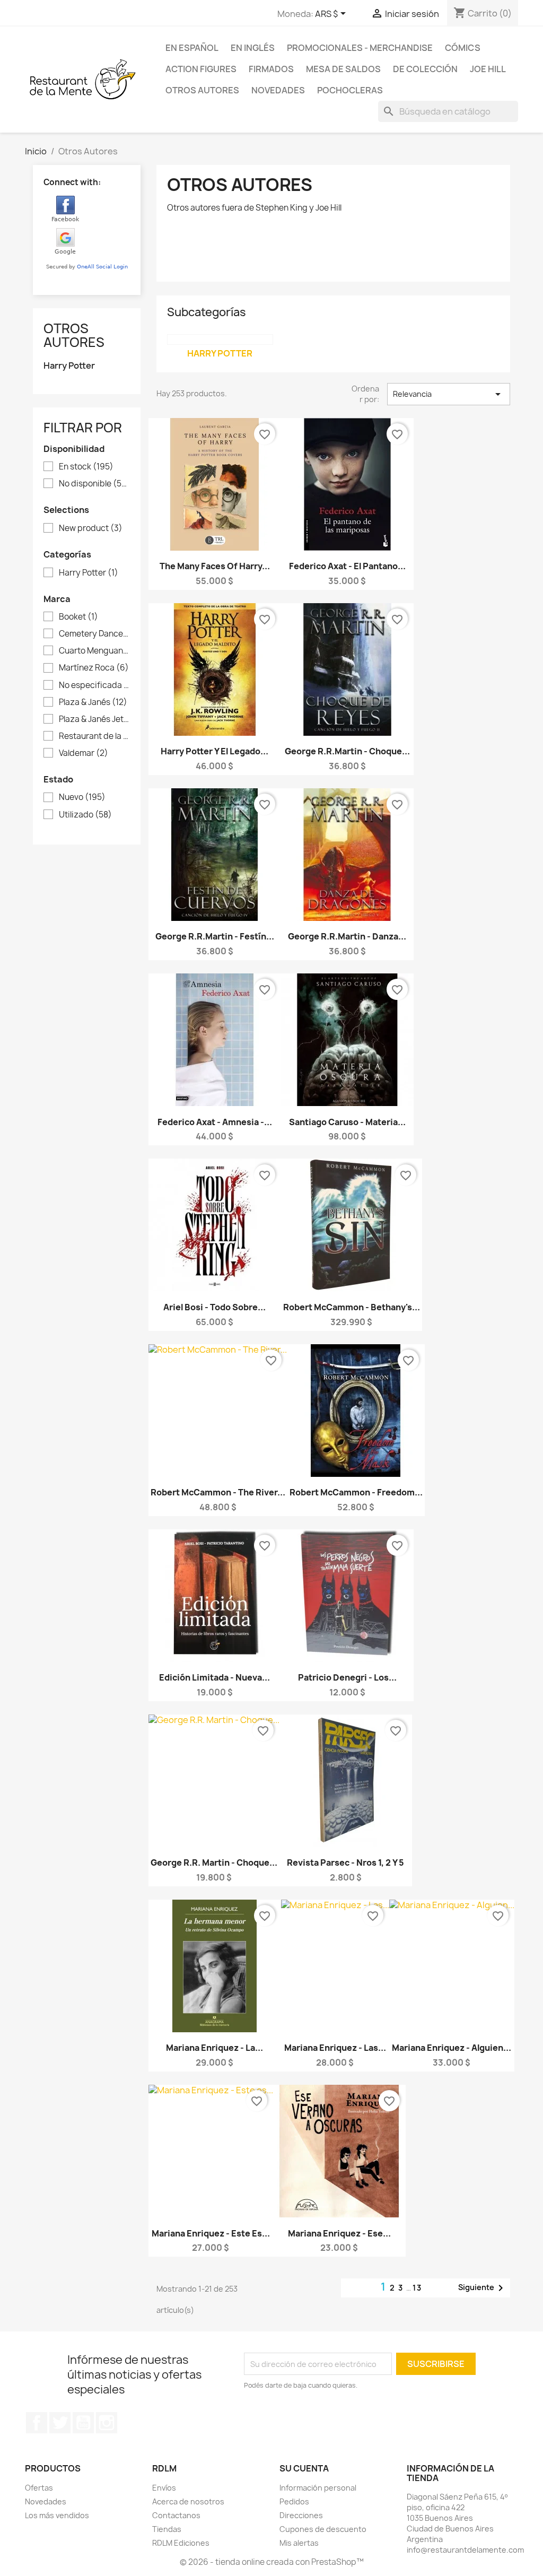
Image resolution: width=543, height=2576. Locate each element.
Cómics (463, 48)
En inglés (253, 48)
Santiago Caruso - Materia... (347, 1122)
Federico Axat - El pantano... (347, 566)
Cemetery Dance (94, 634)
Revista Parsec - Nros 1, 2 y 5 (345, 1863)
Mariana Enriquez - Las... (335, 2048)
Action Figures (201, 69)
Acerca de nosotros (188, 2501)
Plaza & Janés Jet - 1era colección (94, 719)
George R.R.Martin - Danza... (347, 936)
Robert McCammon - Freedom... (356, 1492)
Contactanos (176, 2515)
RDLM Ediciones (181, 2543)
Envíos (164, 2488)
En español (192, 48)
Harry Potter (69, 366)
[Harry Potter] (220, 340)
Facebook (37, 2423)
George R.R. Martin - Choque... (214, 1863)
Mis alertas (299, 2543)
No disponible (94, 484)
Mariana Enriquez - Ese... (339, 2233)
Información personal (318, 2488)
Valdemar (84, 753)
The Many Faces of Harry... (215, 566)
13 (417, 2288)
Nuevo (82, 797)
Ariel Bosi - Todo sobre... (214, 1307)
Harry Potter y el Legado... (214, 751)
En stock (86, 467)
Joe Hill (488, 69)
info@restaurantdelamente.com (465, 2550)
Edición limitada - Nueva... (214, 1677)
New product (91, 528)
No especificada (94, 685)
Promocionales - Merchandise (360, 48)
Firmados (271, 69)
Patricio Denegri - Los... (347, 1677)
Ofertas (39, 2488)
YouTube (83, 2423)
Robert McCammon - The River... (218, 1492)
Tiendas (167, 2529)
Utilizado (85, 815)
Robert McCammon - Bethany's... (352, 1307)
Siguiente (483, 2288)
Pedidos (294, 2501)
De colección (425, 69)
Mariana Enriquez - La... (214, 2048)
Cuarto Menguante (94, 651)
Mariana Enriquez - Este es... (211, 2233)
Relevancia (449, 394)
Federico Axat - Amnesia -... (215, 1122)
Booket (78, 617)
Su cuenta (304, 2468)
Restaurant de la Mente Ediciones (94, 736)
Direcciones (301, 2515)
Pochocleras (350, 90)
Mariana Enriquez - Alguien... (452, 2048)
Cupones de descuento (323, 2529)
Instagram (107, 2423)
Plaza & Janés (93, 702)
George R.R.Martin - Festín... (215, 936)
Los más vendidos (57, 2515)
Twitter (60, 2423)
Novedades (278, 90)
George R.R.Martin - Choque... (347, 751)
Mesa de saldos (343, 69)
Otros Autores (202, 90)
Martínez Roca (94, 668)
